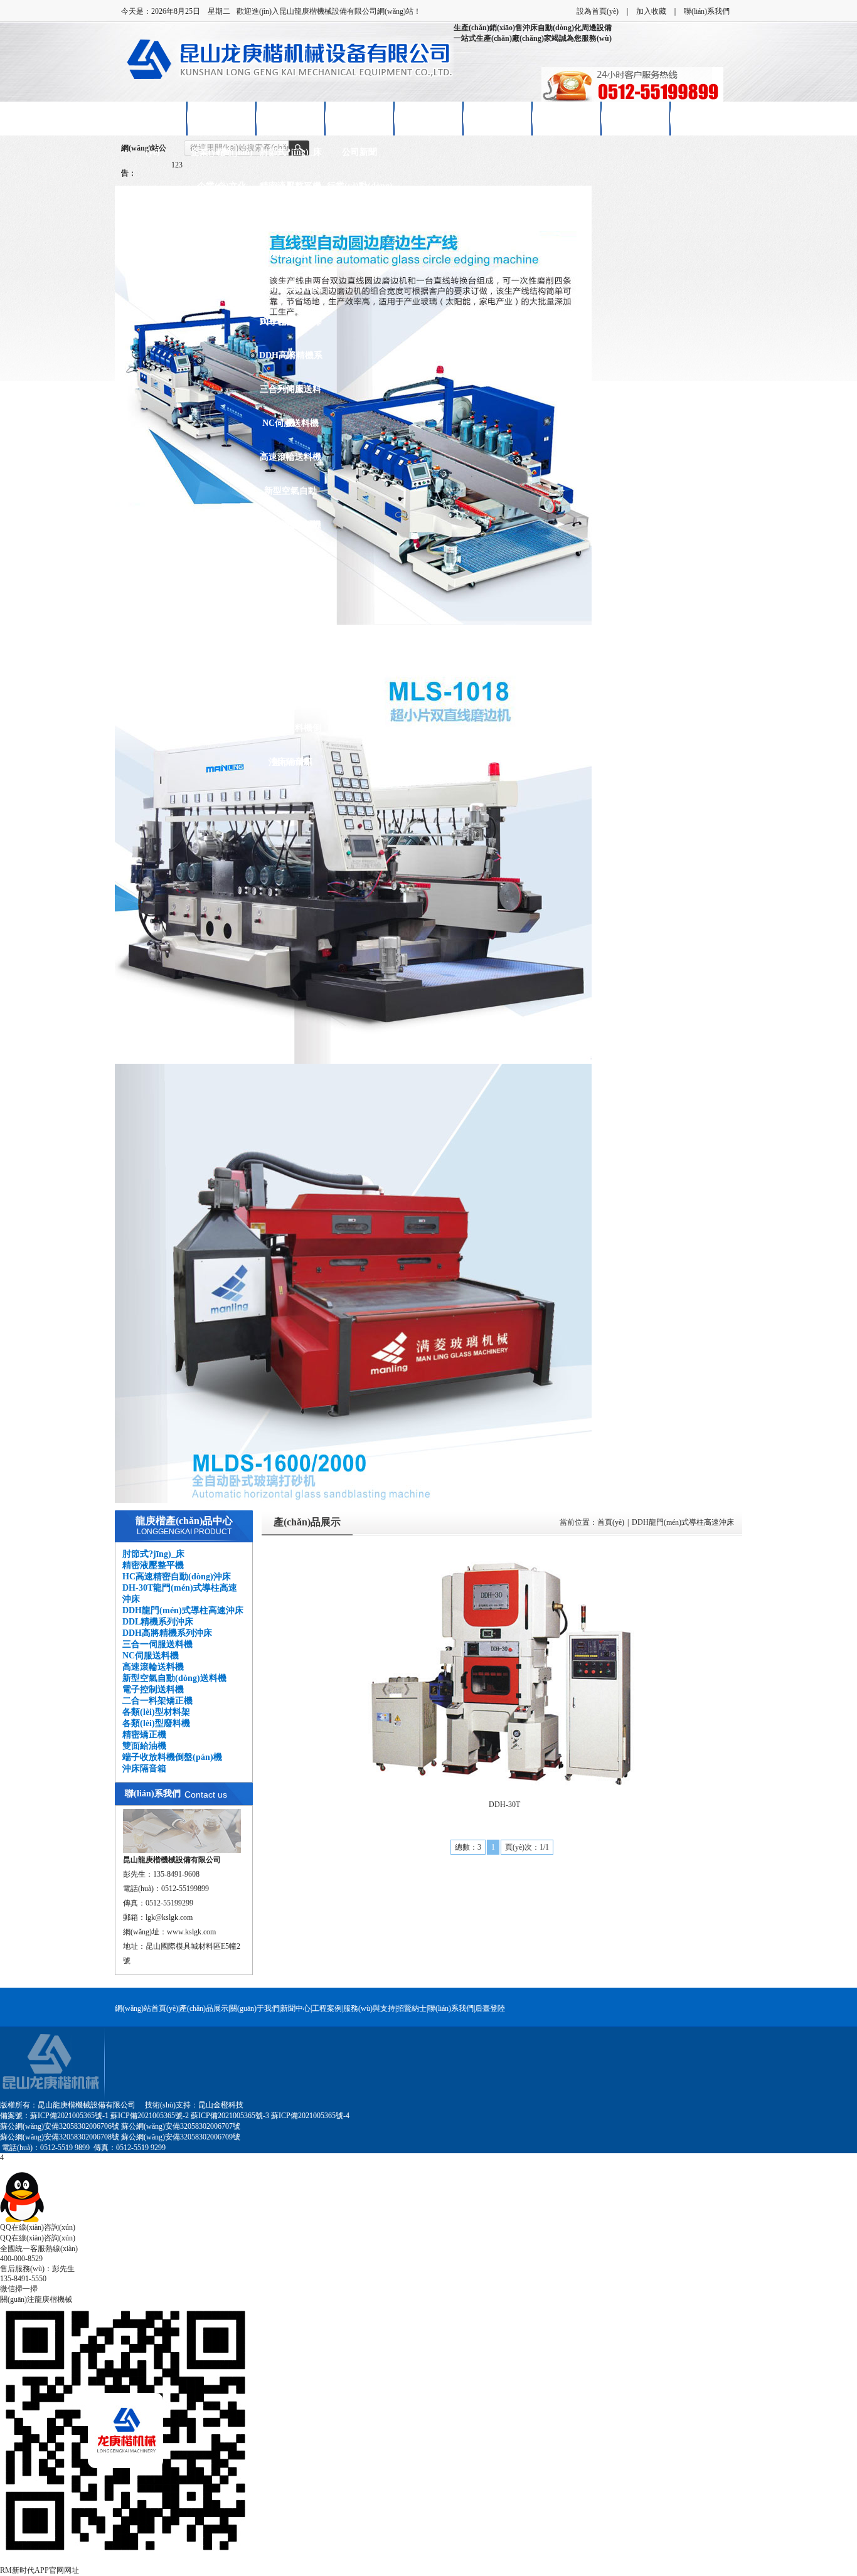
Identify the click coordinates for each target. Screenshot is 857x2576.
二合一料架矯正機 (290, 565)
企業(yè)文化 (222, 186)
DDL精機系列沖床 (291, 328)
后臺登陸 (490, 2008)
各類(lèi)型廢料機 (290, 626)
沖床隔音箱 (290, 762)
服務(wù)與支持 (369, 2008)
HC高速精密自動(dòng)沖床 (291, 226)
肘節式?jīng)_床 (291, 152)
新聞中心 (359, 118)
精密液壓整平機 (290, 186)
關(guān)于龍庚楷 (221, 125)
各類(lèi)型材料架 (290, 592)
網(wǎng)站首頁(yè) (146, 2008)
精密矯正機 (290, 660)
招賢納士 (567, 118)
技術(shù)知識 (360, 220)
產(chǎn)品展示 (291, 118)
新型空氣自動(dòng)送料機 (290, 497)
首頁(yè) (611, 1522)
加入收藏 (651, 11)
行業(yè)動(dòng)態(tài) (360, 192)
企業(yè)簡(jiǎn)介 (222, 158)
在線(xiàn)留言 (636, 118)
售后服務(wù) (498, 118)
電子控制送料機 (290, 525)
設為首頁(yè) (598, 11)
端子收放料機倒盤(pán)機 (290, 734)
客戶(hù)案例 (428, 118)
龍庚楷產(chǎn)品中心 (184, 1521)
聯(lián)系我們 (707, 11)
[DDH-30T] (504, 1670)
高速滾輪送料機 (290, 457)
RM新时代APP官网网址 (40, 2570)
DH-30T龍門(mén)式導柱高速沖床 (290, 260)
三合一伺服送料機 (290, 395)
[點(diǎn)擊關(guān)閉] (1, 2167)
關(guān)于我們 (254, 2008)
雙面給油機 (290, 694)
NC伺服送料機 (290, 423)
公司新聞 (359, 152)
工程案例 (327, 2008)
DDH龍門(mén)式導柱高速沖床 (290, 294)
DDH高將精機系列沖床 (291, 362)
